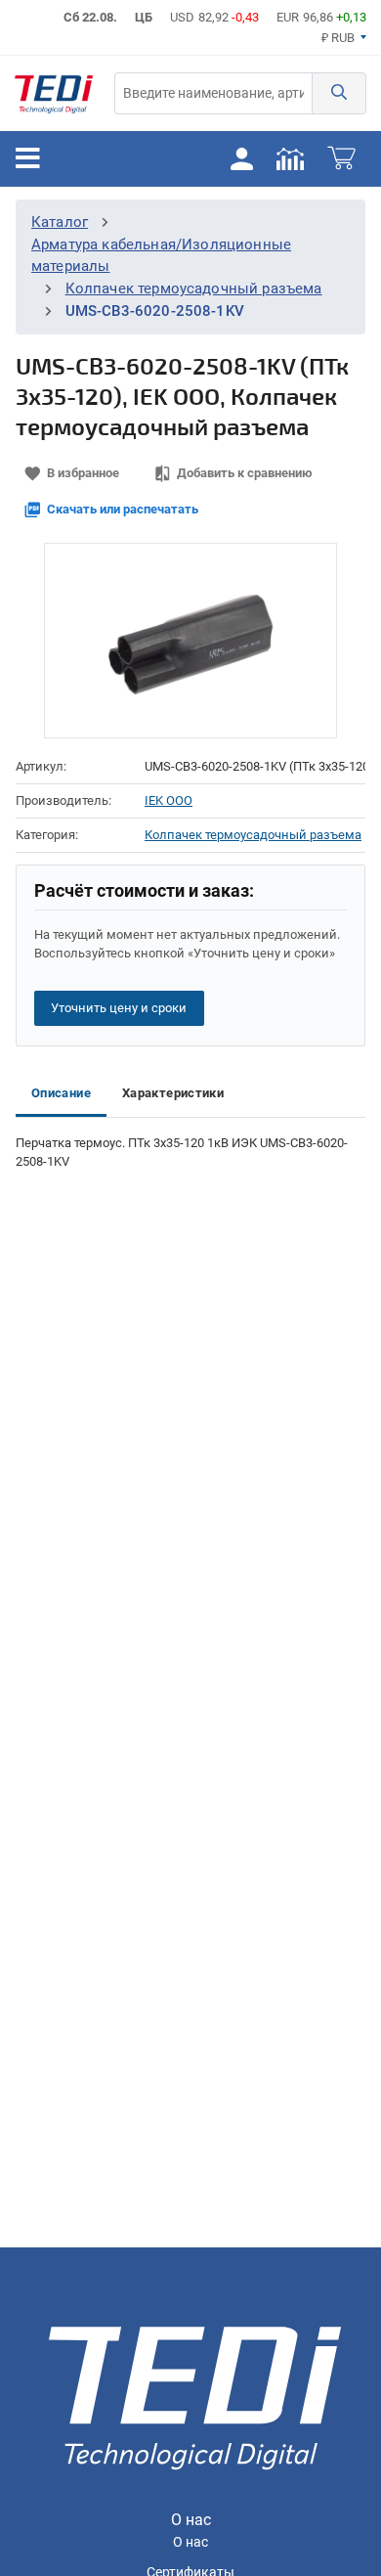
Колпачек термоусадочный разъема (194, 289)
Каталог (60, 222)
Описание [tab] (61, 1093)
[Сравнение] (290, 158)
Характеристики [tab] (173, 1093)
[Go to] (54, 93)
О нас (190, 2542)
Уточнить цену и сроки (119, 1008)
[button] (339, 93)
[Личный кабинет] (241, 158)
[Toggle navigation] (28, 158)
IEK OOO (169, 800)
